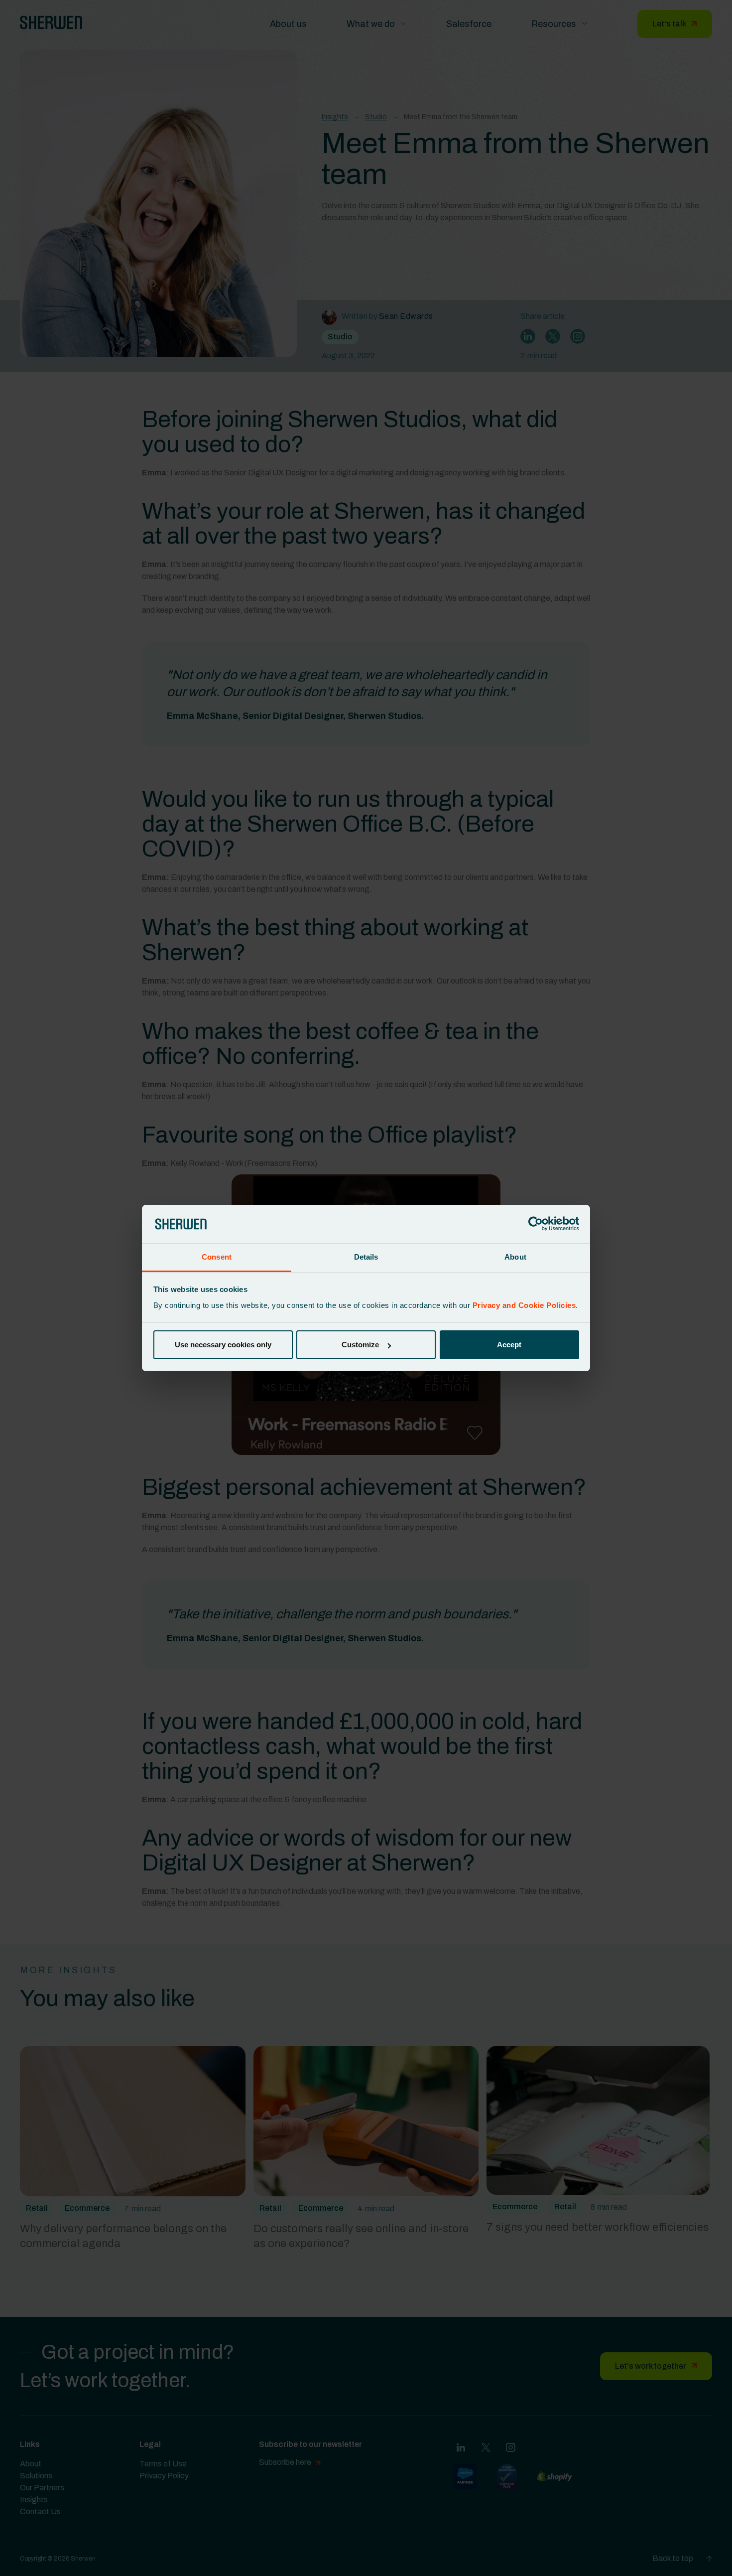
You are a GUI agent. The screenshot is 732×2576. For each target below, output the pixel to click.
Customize (360, 1345)
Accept (509, 1345)
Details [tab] (366, 1257)
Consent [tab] (217, 1257)
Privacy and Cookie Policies (524, 1305)
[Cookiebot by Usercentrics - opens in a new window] (536, 1224)
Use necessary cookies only (223, 1345)
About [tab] (515, 1257)
